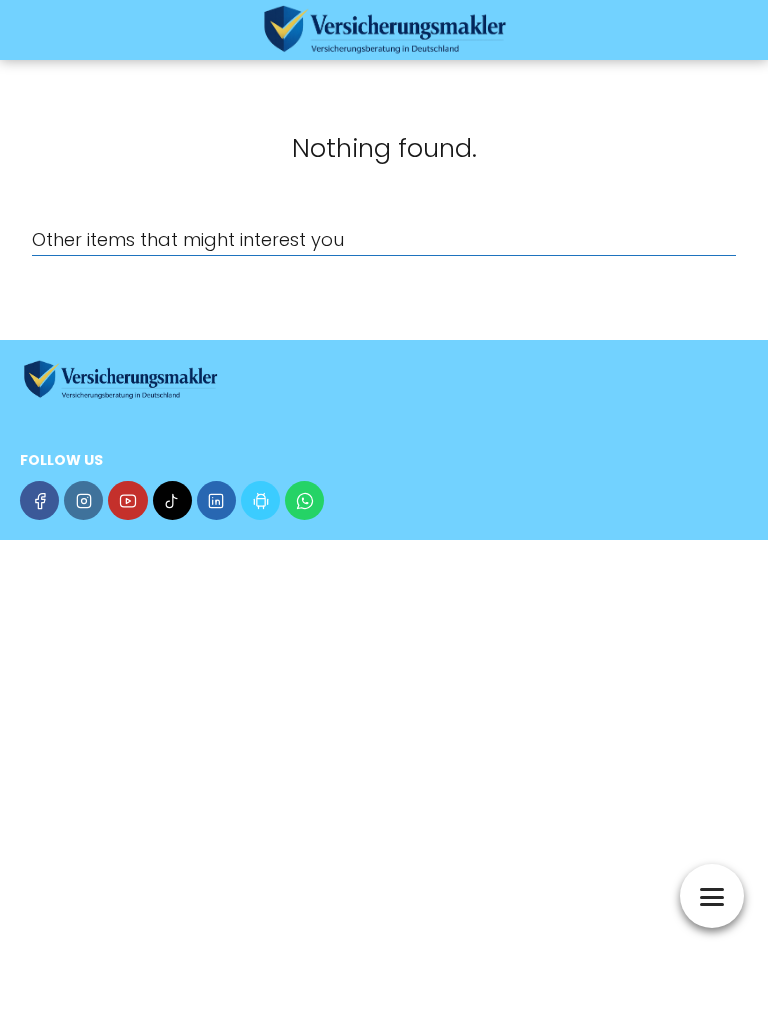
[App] (260, 500)
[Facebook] (39, 500)
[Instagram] (83, 500)
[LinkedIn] (216, 500)
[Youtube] (127, 500)
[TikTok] (172, 500)
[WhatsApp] (304, 500)
